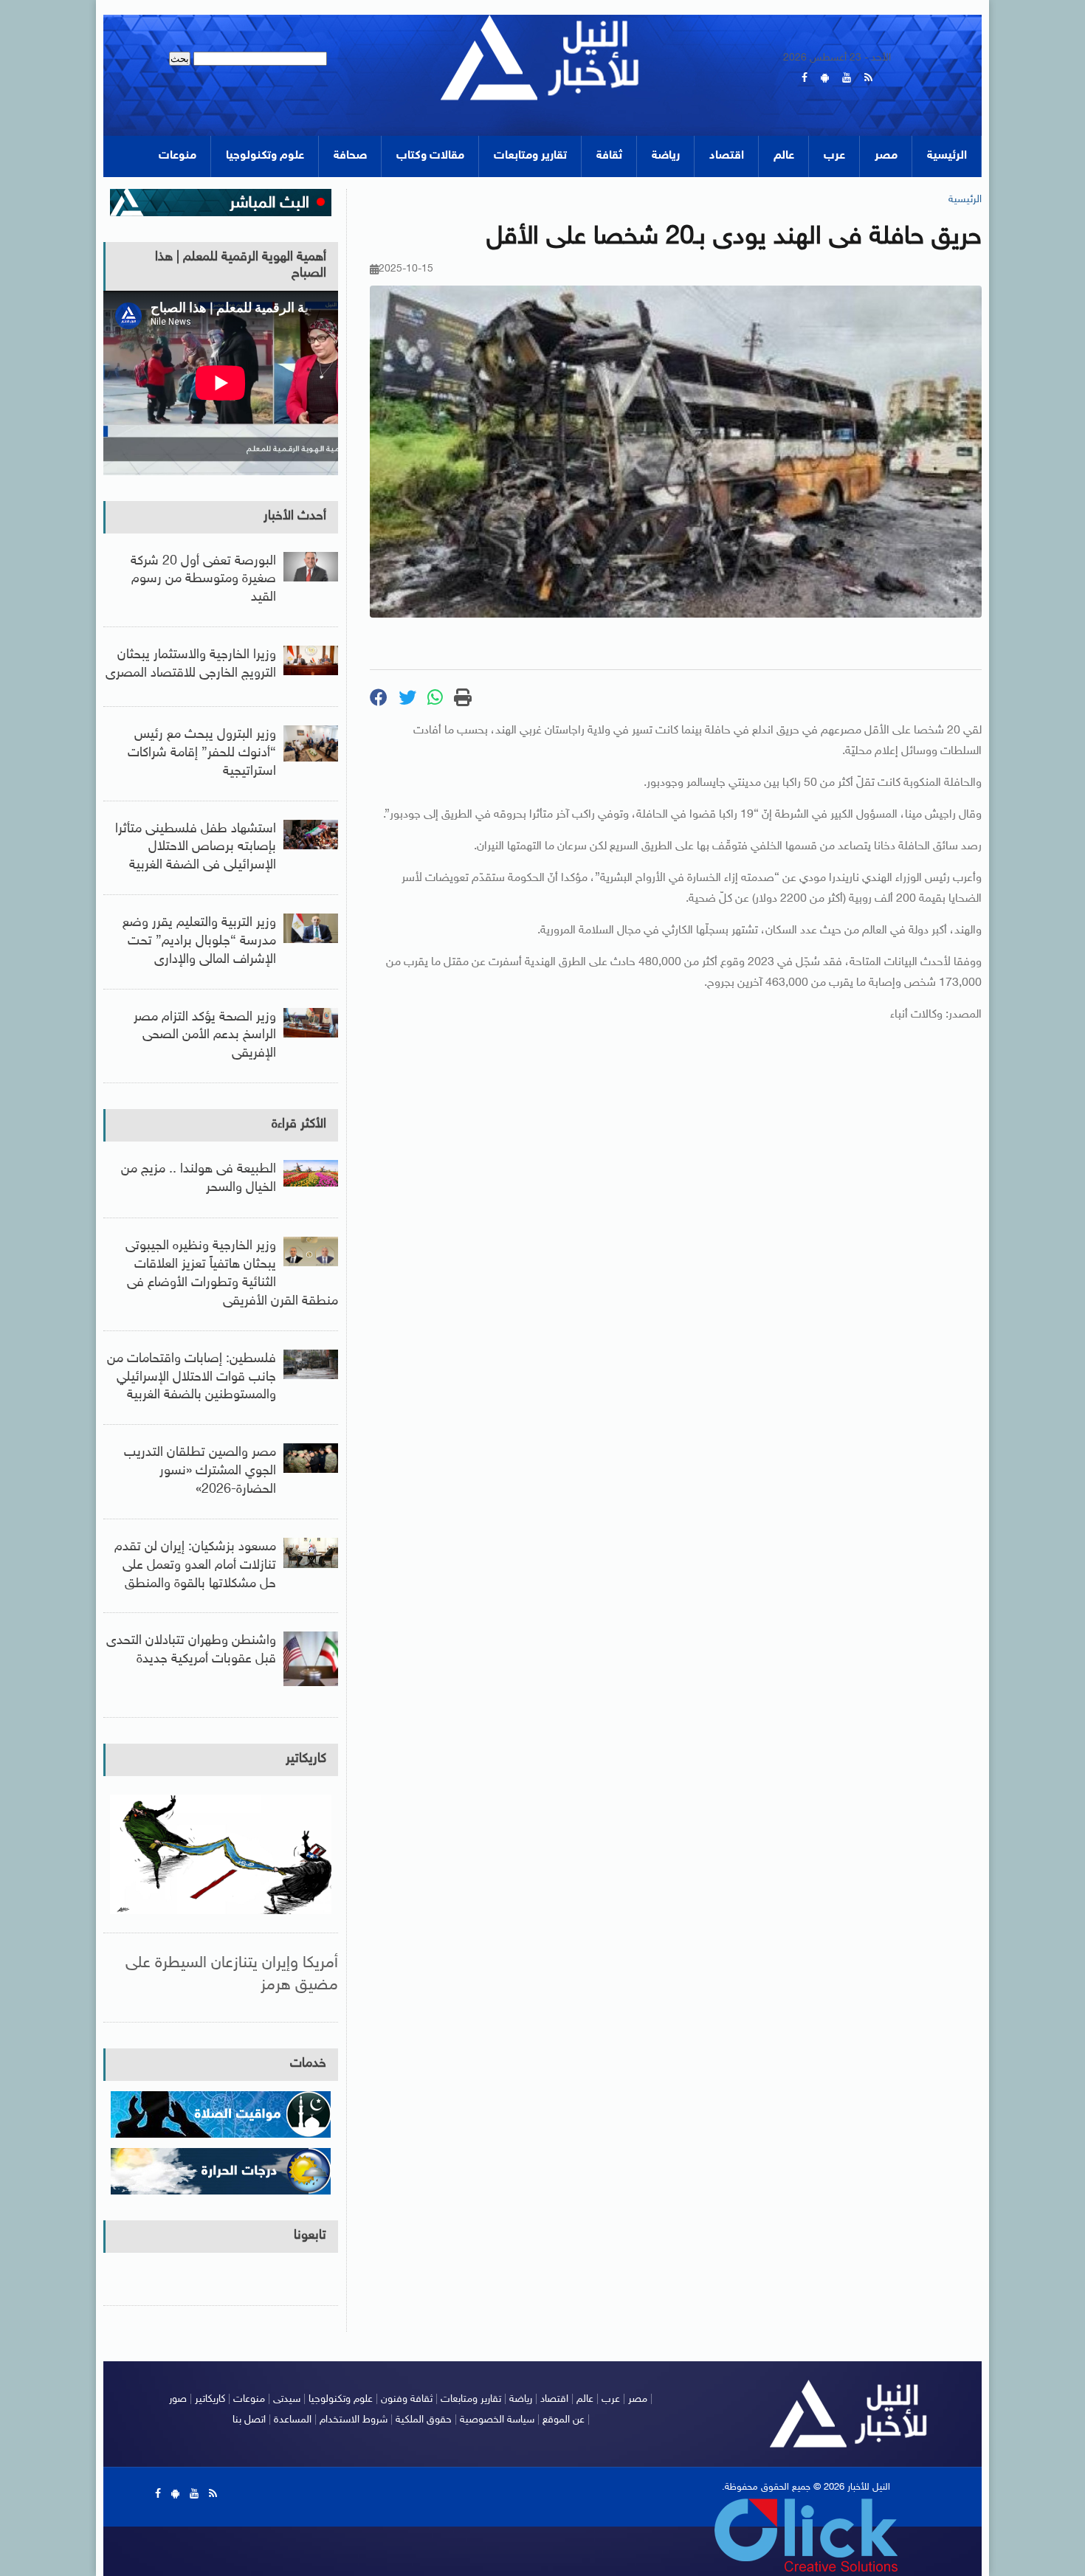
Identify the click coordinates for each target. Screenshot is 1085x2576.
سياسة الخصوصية (497, 2420)
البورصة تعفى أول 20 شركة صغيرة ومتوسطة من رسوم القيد (203, 580)
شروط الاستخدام (354, 2420)
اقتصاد (727, 156)
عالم (784, 156)
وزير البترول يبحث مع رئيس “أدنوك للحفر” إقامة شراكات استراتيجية (202, 753)
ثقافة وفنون (407, 2399)
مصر (886, 156)
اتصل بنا (249, 2420)
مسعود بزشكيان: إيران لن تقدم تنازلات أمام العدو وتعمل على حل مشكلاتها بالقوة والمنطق (195, 1566)
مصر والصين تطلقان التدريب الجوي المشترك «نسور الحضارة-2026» (200, 1471)
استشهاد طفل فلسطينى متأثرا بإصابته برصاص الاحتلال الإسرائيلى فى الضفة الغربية (196, 848)
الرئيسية (947, 156)
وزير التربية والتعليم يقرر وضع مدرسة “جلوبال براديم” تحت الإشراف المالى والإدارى (199, 942)
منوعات (178, 156)
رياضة (666, 156)
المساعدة (293, 2420)
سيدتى (287, 2399)
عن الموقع (564, 2420)
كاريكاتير (306, 1759)
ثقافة (609, 156)
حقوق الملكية (424, 2420)
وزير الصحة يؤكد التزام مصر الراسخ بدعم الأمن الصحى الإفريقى (205, 1036)
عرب (834, 156)
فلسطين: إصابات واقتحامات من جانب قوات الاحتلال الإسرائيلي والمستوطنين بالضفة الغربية (192, 1378)
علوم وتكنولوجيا (265, 156)
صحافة (350, 156)
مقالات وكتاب (430, 156)
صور (178, 2399)
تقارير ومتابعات (530, 156)
